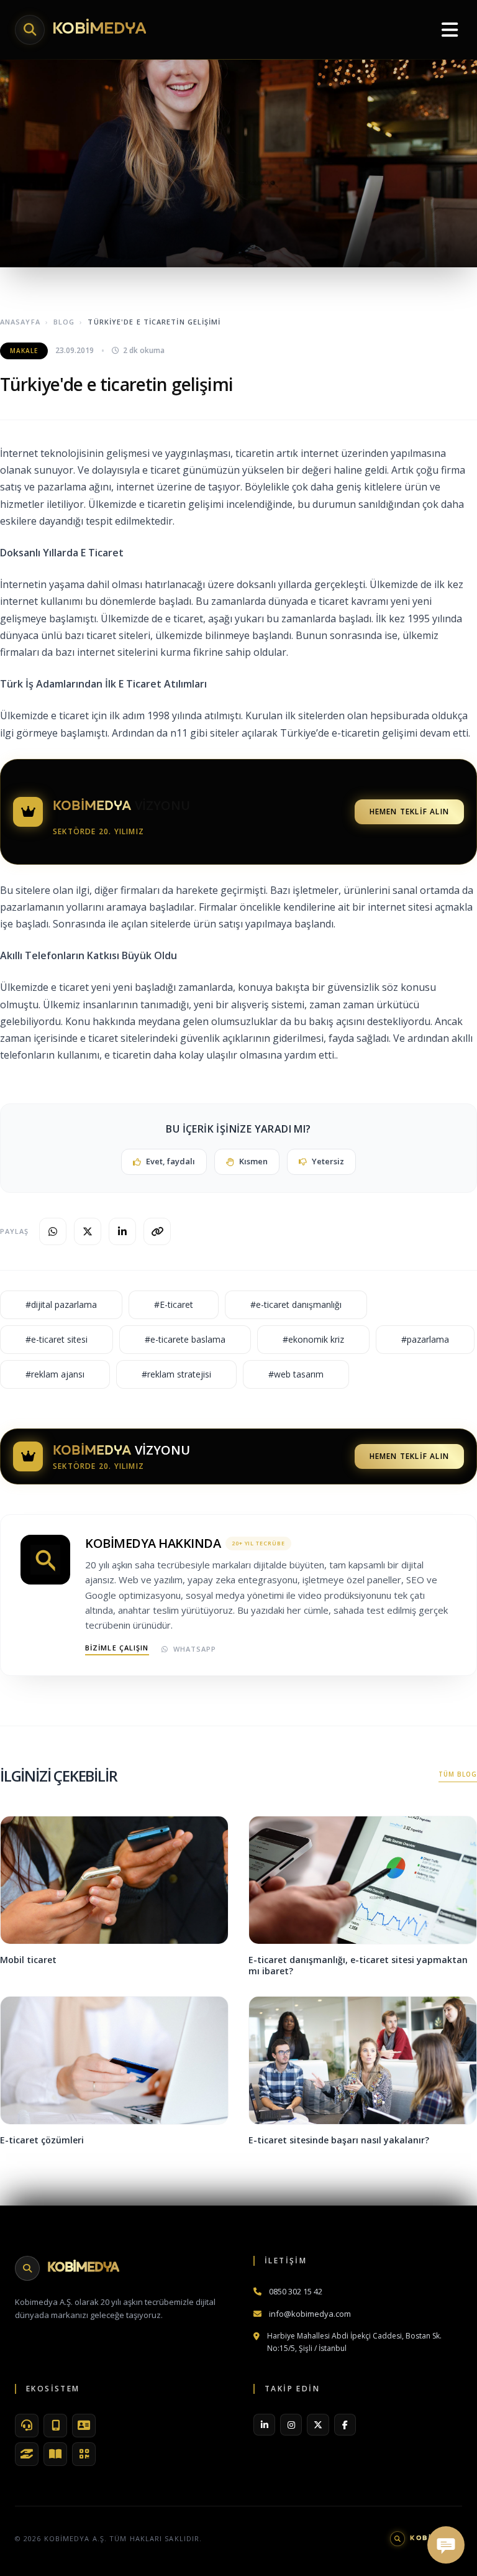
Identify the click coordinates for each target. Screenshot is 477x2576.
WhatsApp (195, 1649)
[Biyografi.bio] (84, 2426)
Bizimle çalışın (117, 1648)
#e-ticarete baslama (185, 1339)
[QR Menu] (84, 2454)
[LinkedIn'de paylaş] (122, 1231)
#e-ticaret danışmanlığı (296, 1304)
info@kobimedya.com (310, 2314)
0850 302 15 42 (296, 2291)
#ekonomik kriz (313, 1339)
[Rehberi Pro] (55, 2454)
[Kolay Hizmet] (27, 2454)
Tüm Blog (458, 1774)
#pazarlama (425, 1339)
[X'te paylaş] (88, 1231)
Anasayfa (20, 322)
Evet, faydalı (170, 1161)
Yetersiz (328, 1161)
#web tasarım (296, 1374)
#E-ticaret (174, 1304)
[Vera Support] (27, 2426)
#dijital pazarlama (61, 1304)
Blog (64, 322)
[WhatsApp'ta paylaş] (53, 1231)
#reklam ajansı (55, 1374)
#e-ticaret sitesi (57, 1339)
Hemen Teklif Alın (409, 812)
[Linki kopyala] (157, 1231)
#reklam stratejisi (176, 1374)
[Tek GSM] (55, 2426)
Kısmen (253, 1161)
